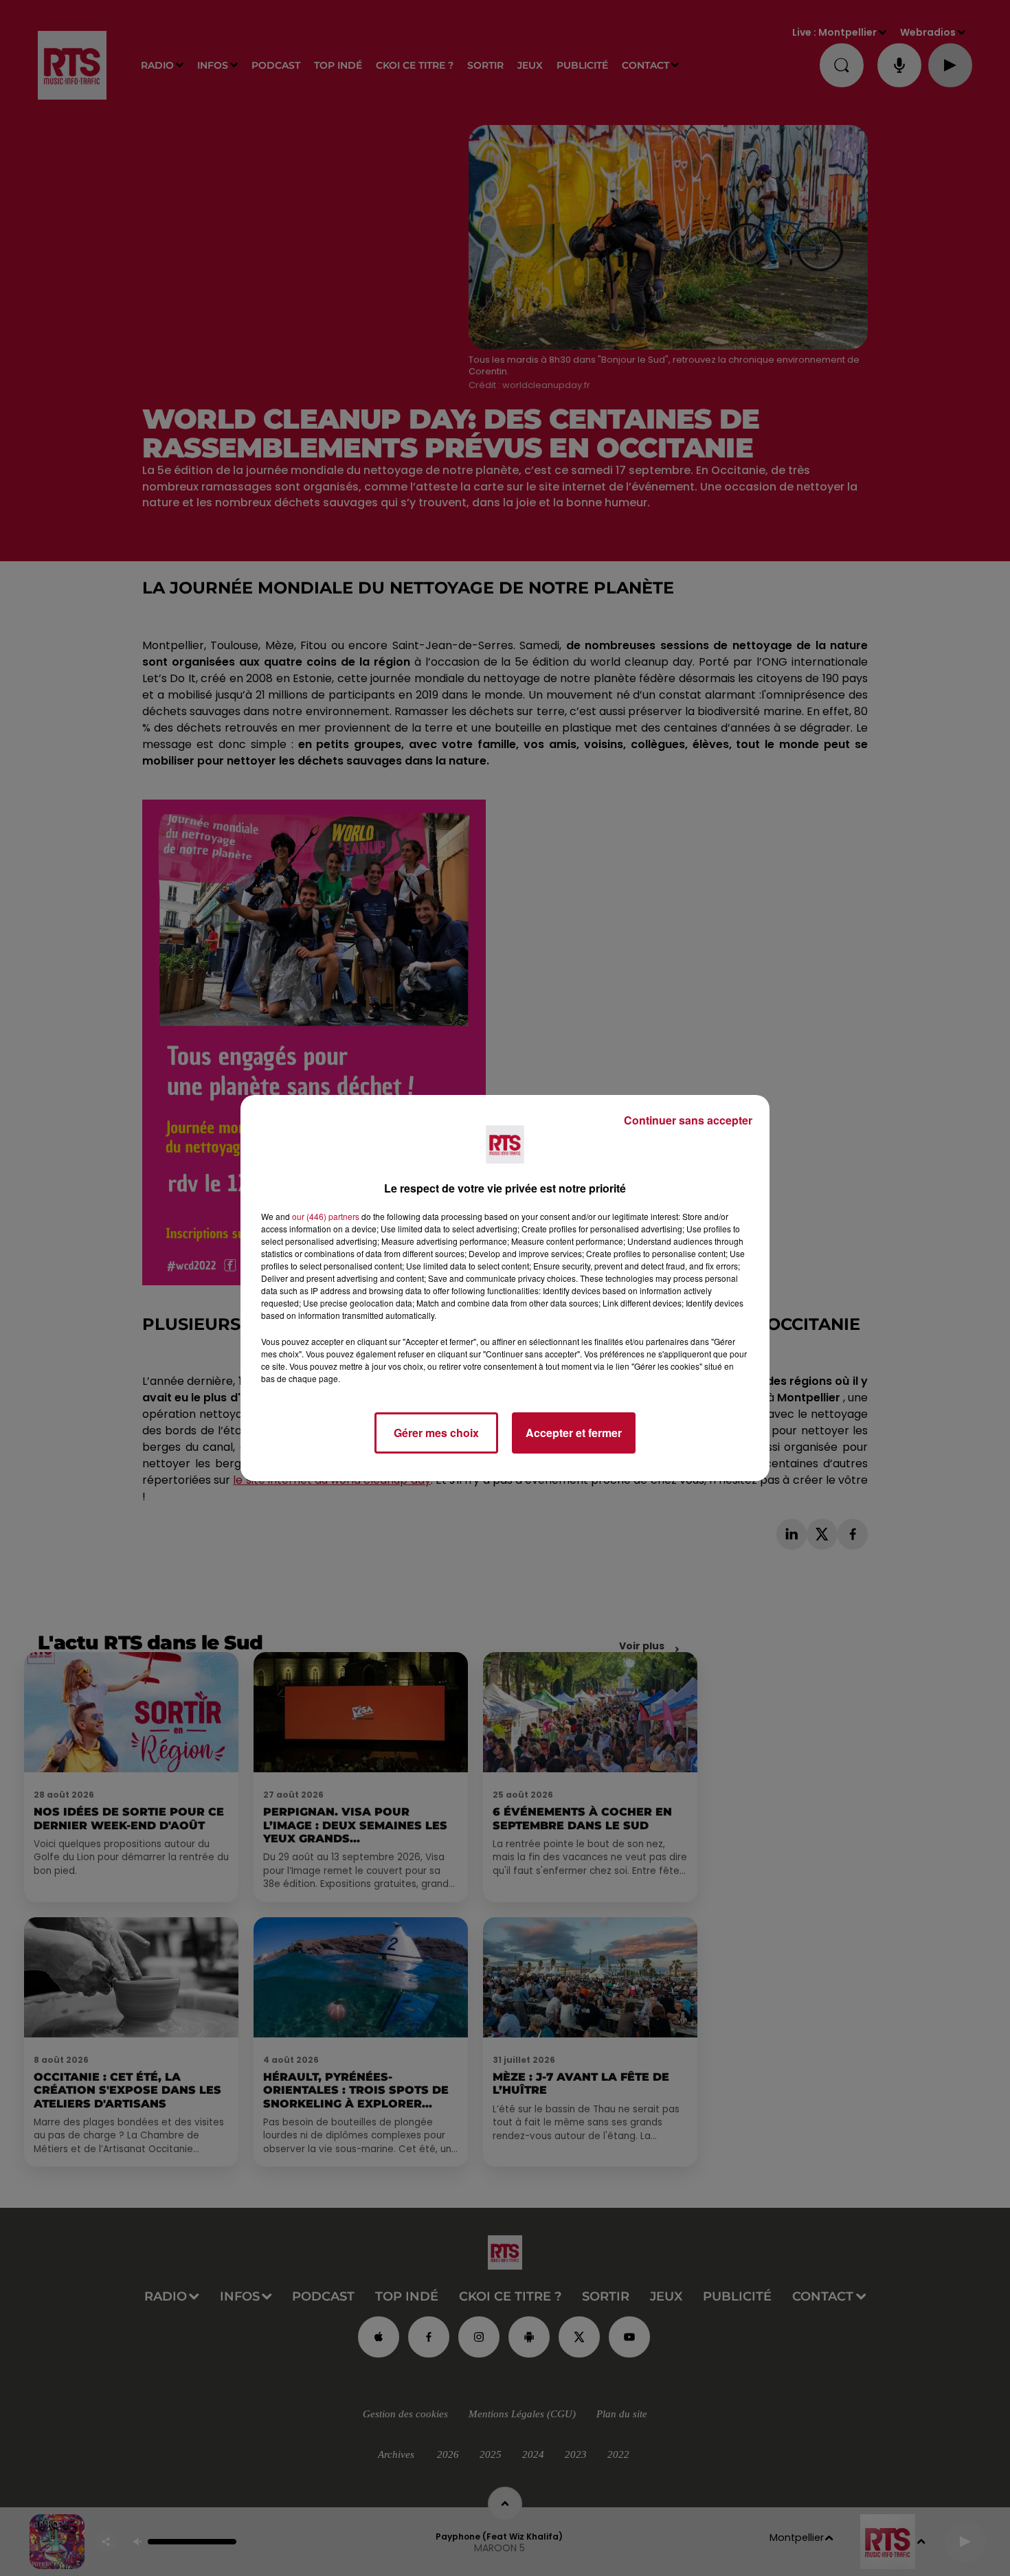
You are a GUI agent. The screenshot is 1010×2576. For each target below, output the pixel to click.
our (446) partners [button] (326, 1216)
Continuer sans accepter (688, 1120)
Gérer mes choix (436, 1433)
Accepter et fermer (574, 1433)
